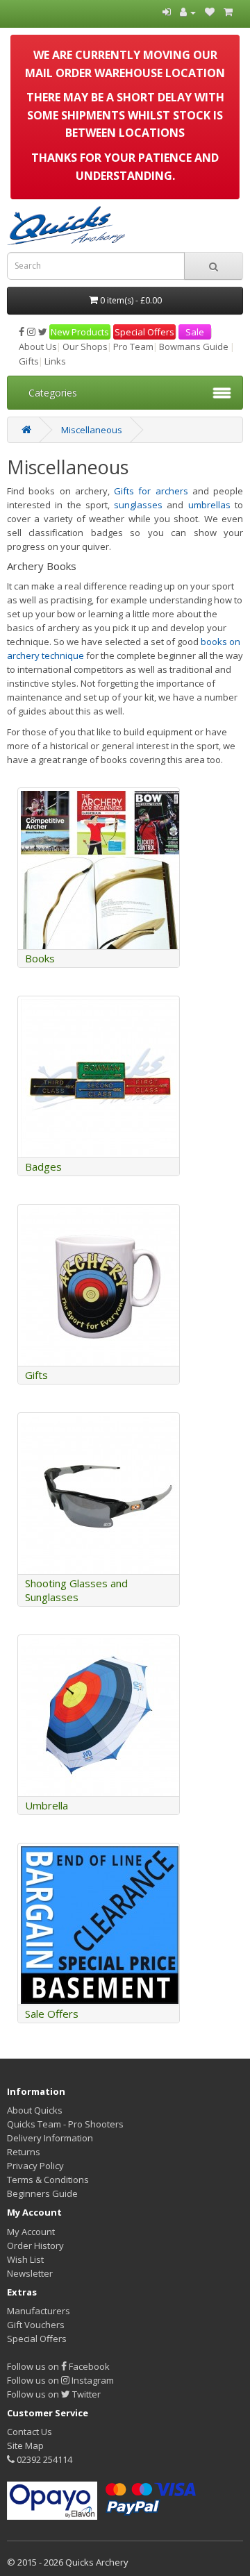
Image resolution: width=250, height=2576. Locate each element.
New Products (80, 332)
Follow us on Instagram (60, 2380)
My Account (31, 2232)
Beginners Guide (42, 2193)
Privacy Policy (35, 2166)
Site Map (25, 2445)
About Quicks (35, 2110)
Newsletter (30, 2273)
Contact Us (30, 2432)
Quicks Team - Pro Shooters (65, 2124)
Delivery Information (50, 2138)
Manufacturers (39, 2311)
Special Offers (144, 332)
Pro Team (133, 346)
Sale (195, 332)
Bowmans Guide (194, 346)
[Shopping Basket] (228, 12)
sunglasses (138, 505)
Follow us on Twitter (54, 2394)
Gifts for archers (151, 491)
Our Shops (85, 346)
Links (55, 361)
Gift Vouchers (36, 2325)
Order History (35, 2245)
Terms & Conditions (48, 2180)
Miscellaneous (92, 430)
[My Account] (188, 12)
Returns (24, 2152)
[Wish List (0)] (210, 12)
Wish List (25, 2259)
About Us (38, 346)
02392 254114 (43, 2459)
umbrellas (211, 505)
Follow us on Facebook (58, 2366)
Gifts (29, 361)
